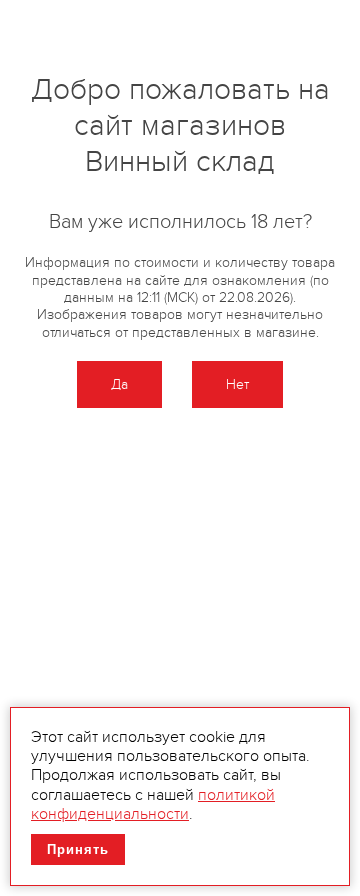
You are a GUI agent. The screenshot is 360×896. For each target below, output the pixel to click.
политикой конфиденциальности (153, 804)
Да (119, 384)
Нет (237, 384)
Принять (78, 849)
